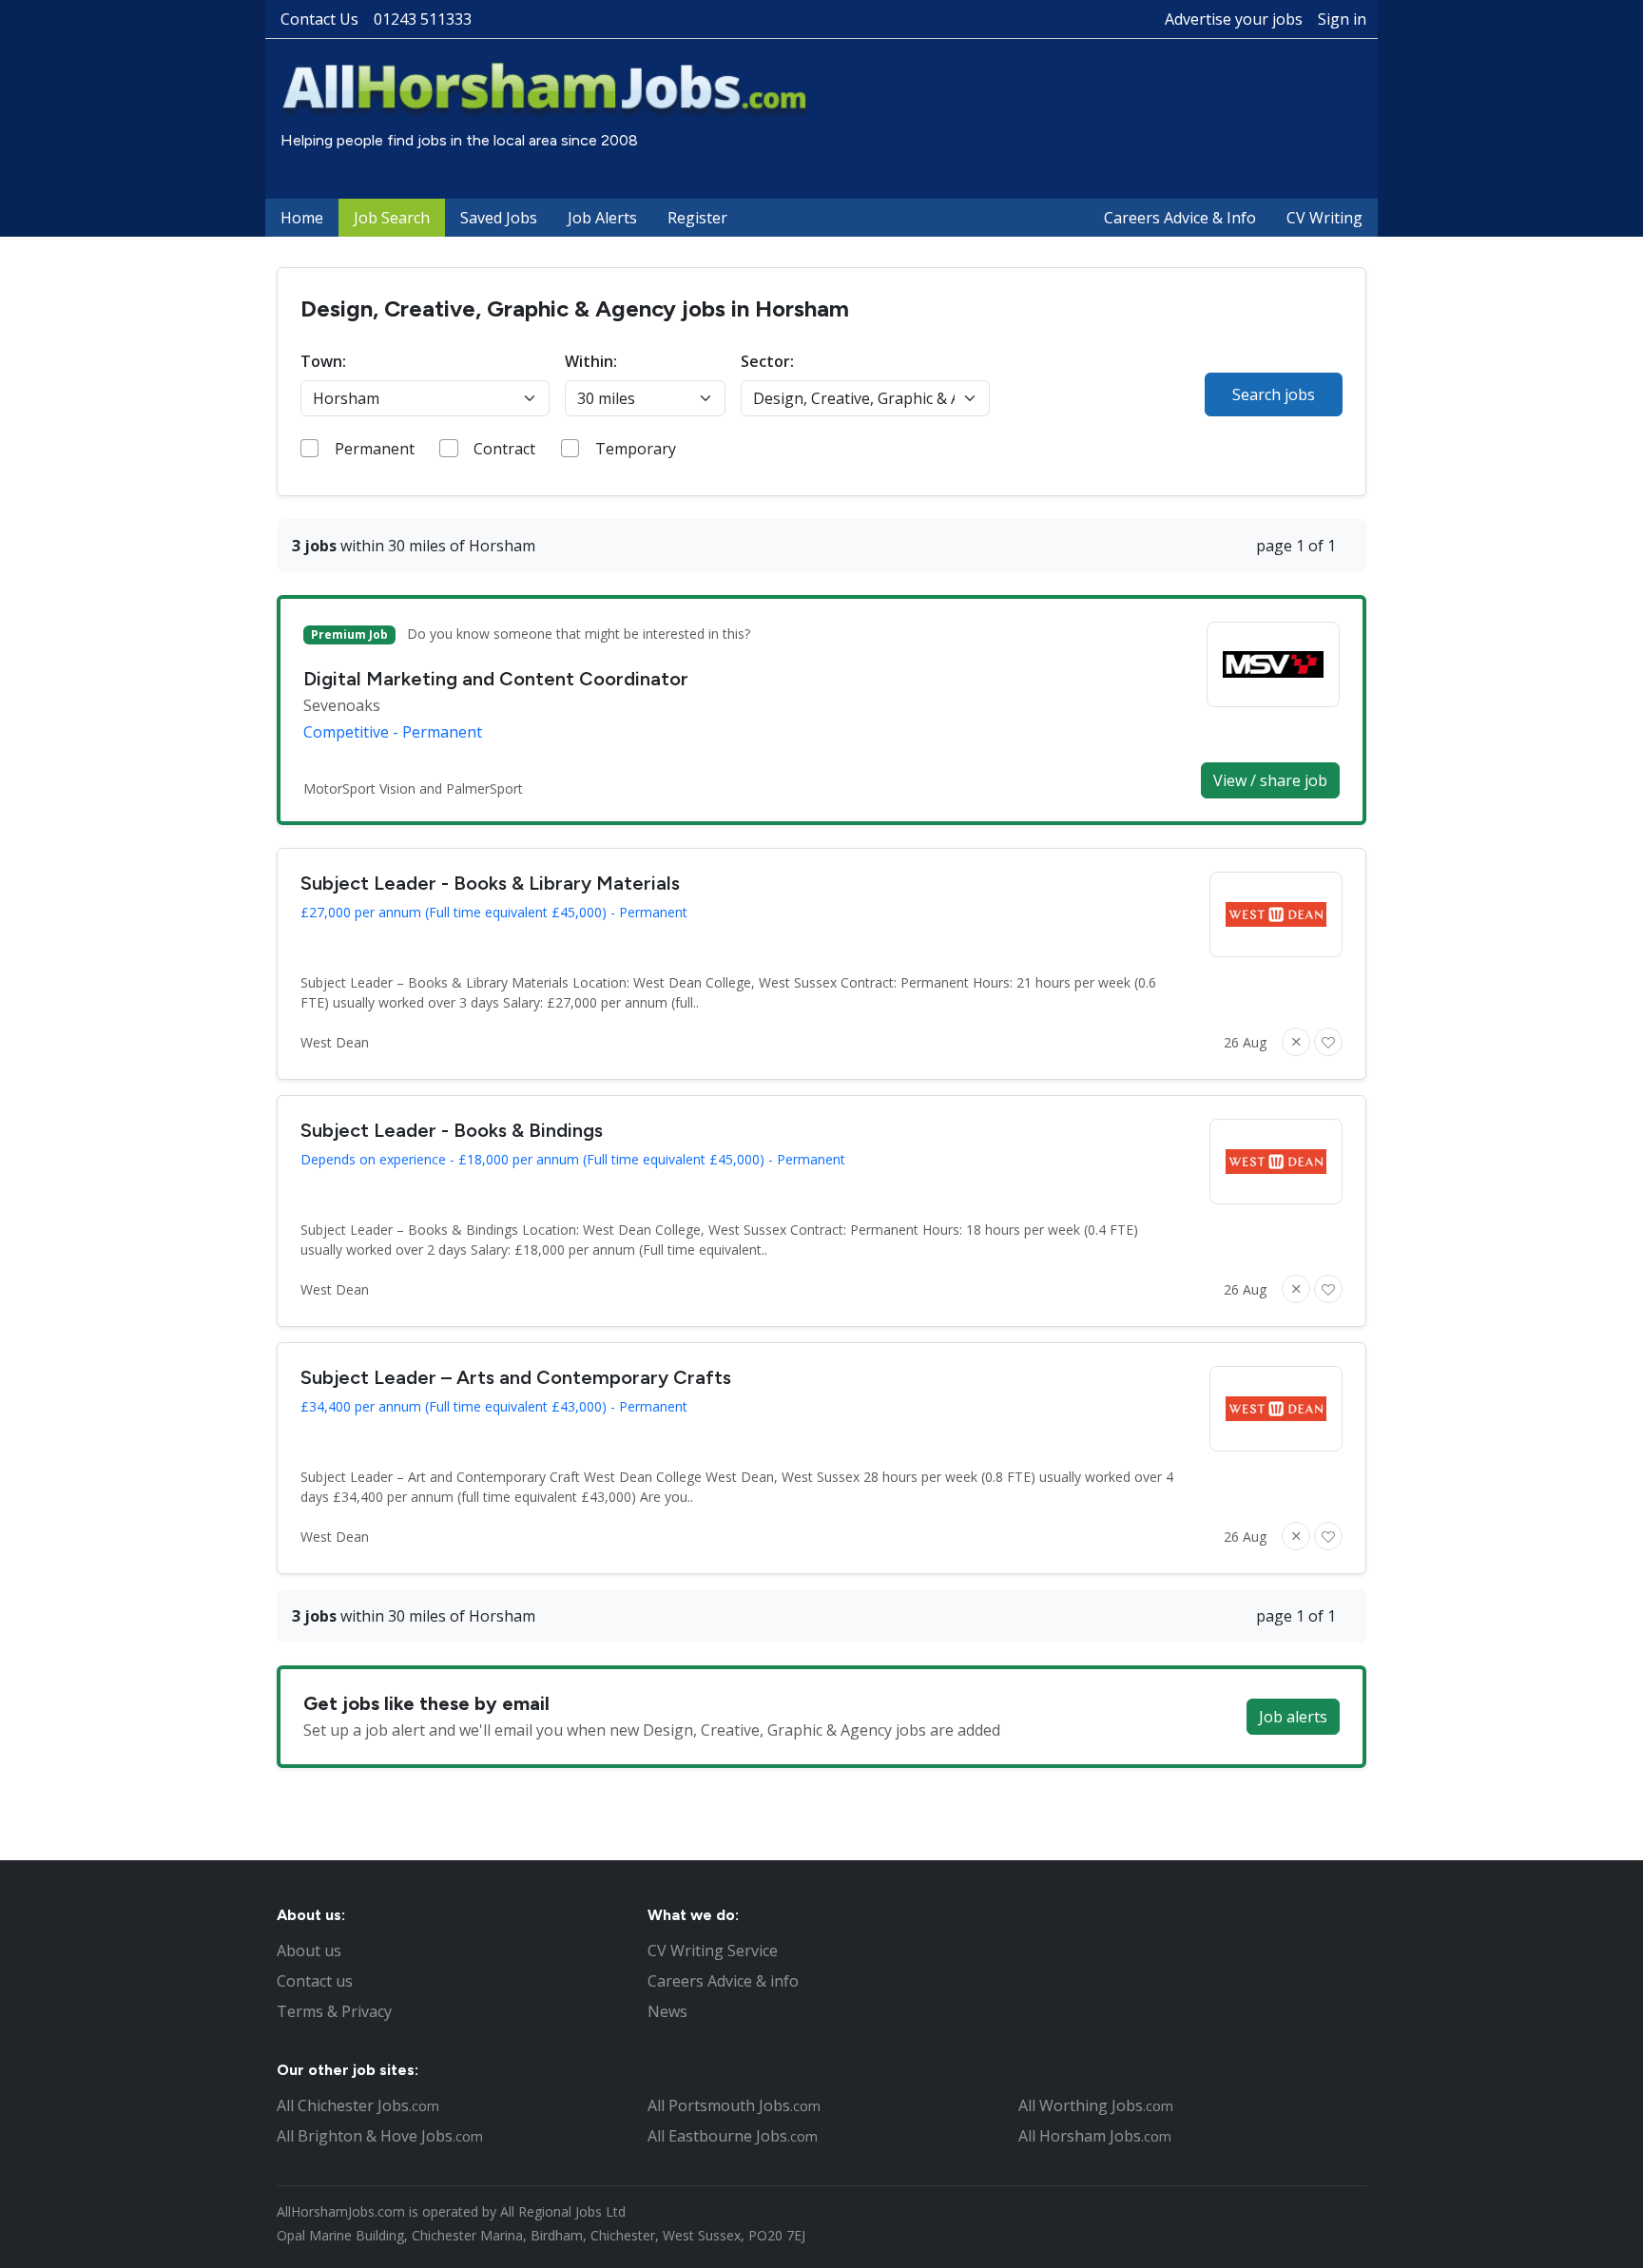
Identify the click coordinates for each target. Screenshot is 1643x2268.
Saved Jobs (499, 218)
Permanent (375, 449)
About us (309, 1951)
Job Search (392, 218)
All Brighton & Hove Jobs (380, 2136)
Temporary (636, 449)
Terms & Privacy (334, 2011)
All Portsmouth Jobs (734, 2105)
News (667, 2011)
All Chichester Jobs (358, 2105)
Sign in (1342, 19)
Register (697, 218)
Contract (504, 449)
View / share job (1270, 780)
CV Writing (1324, 218)
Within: (591, 361)
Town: (323, 361)
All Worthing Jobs (1096, 2105)
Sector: (767, 361)
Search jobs (1274, 394)
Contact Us (319, 19)
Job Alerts (602, 218)
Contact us (315, 1981)
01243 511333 (423, 19)
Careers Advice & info (723, 1981)
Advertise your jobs (1234, 19)
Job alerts (1293, 1717)
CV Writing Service (713, 1951)
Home (302, 218)
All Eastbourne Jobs (733, 2136)
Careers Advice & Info (1180, 218)
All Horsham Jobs (1095, 2136)
